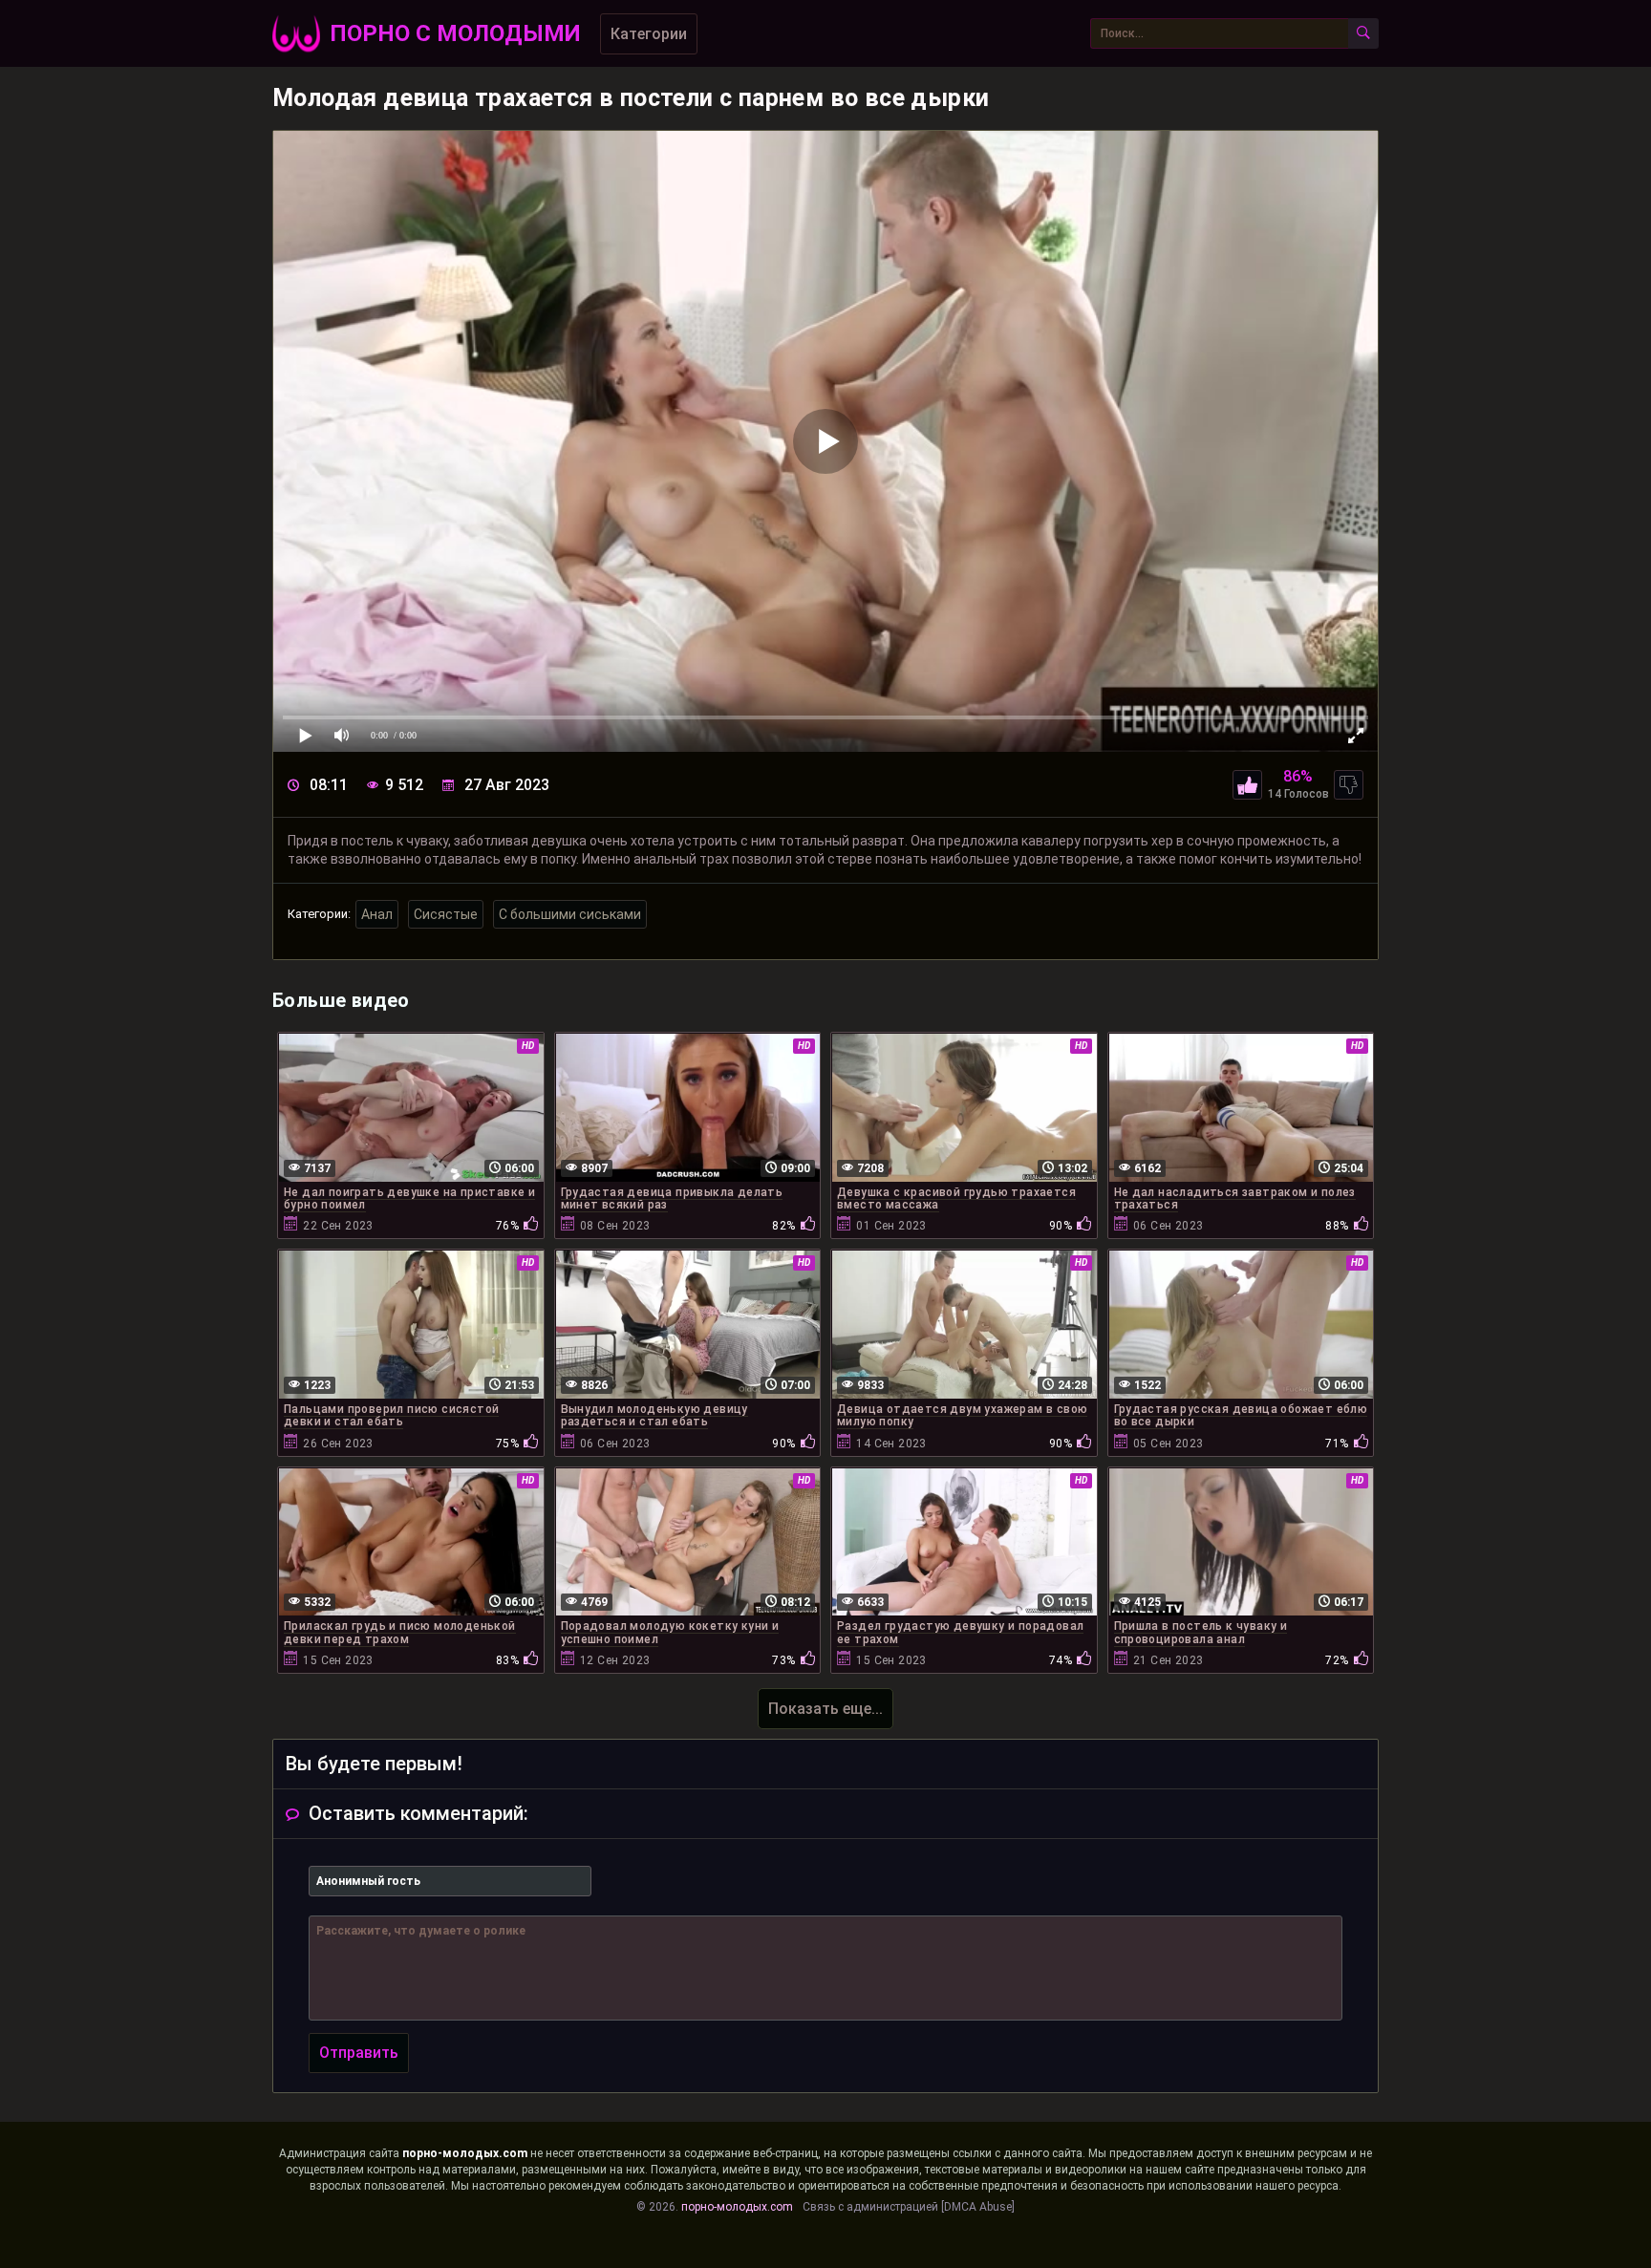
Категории (649, 34)
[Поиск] (1363, 33)
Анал (377, 914)
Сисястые (446, 914)
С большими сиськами (570, 914)
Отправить (359, 2053)
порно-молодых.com (465, 2153)
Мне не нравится (1349, 785)
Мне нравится (1247, 785)
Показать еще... (825, 1709)
